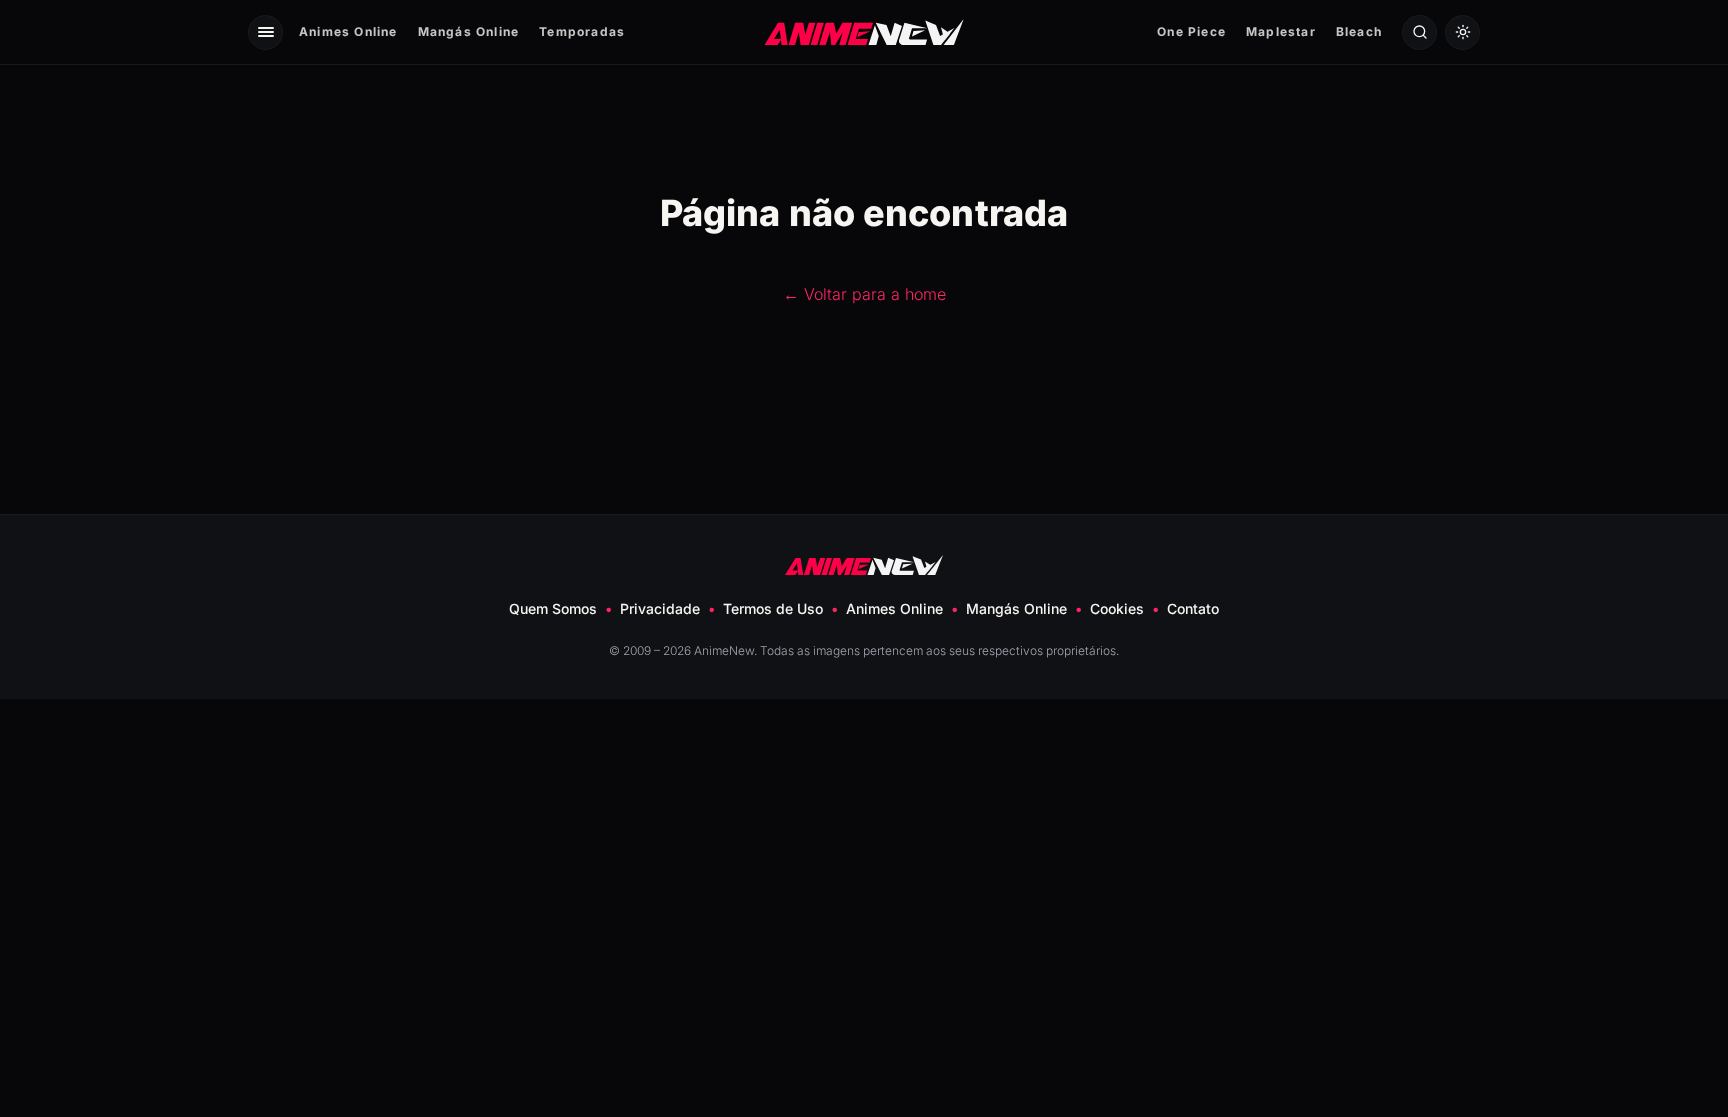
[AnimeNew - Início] (864, 31)
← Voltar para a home (864, 294)
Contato (1193, 608)
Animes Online (348, 31)
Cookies (1117, 608)
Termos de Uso (773, 608)
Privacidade (660, 608)
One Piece (1191, 31)
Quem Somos (553, 608)
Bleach (1359, 31)
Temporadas (582, 31)
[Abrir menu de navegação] (265, 32)
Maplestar (1281, 31)
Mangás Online (469, 31)
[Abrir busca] (1419, 32)
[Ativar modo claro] (1462, 32)
